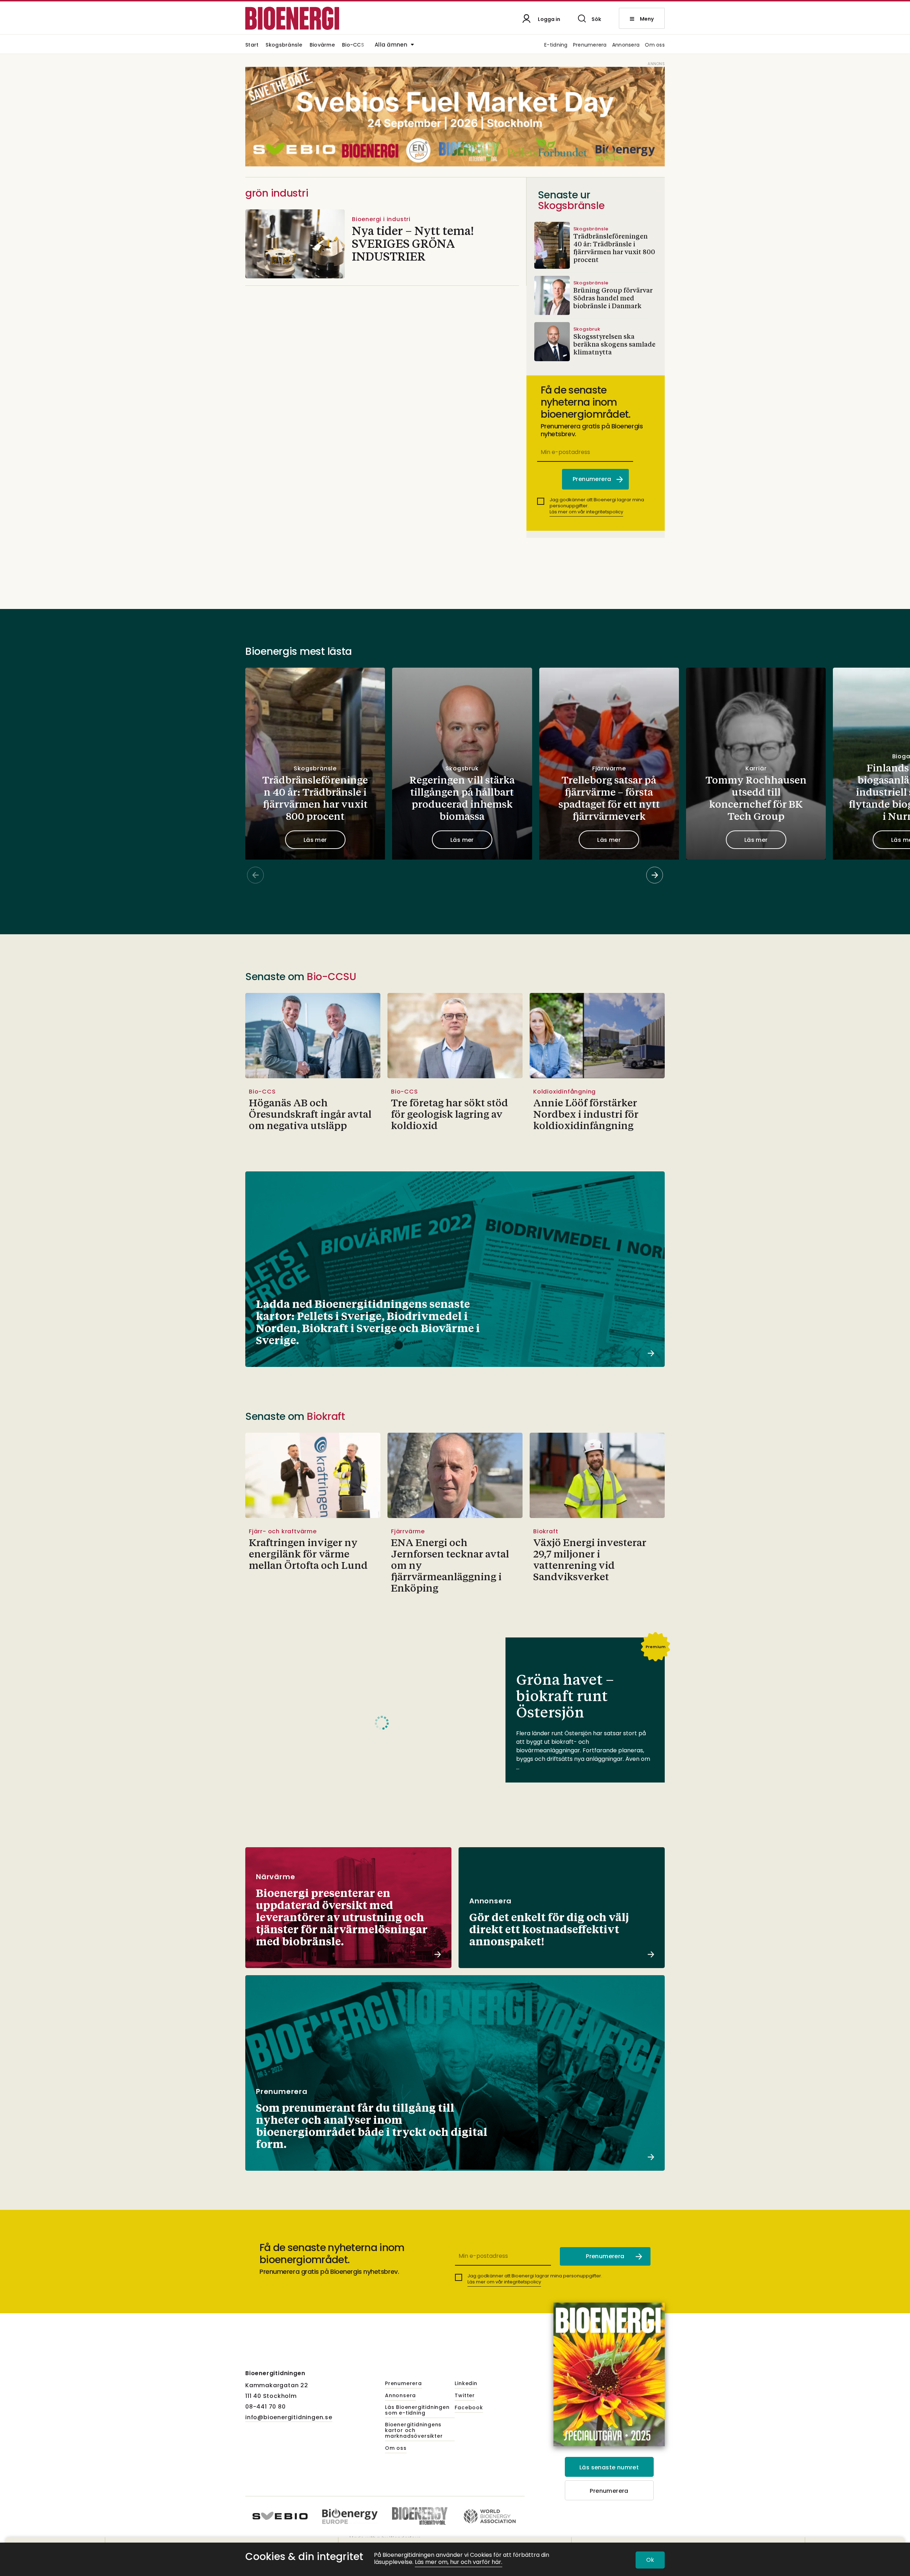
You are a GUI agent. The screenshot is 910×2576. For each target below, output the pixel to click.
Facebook (469, 2408)
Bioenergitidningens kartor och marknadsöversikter (414, 2431)
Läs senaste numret (609, 2467)
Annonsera (626, 45)
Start (252, 45)
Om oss (655, 45)
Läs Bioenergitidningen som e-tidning (417, 2410)
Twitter (465, 2396)
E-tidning (556, 45)
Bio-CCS (353, 45)
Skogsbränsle (284, 45)
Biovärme (322, 45)
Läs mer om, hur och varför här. (459, 2562)
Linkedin (466, 2384)
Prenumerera (590, 45)
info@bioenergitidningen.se (289, 2417)
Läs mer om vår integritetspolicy (586, 512)
